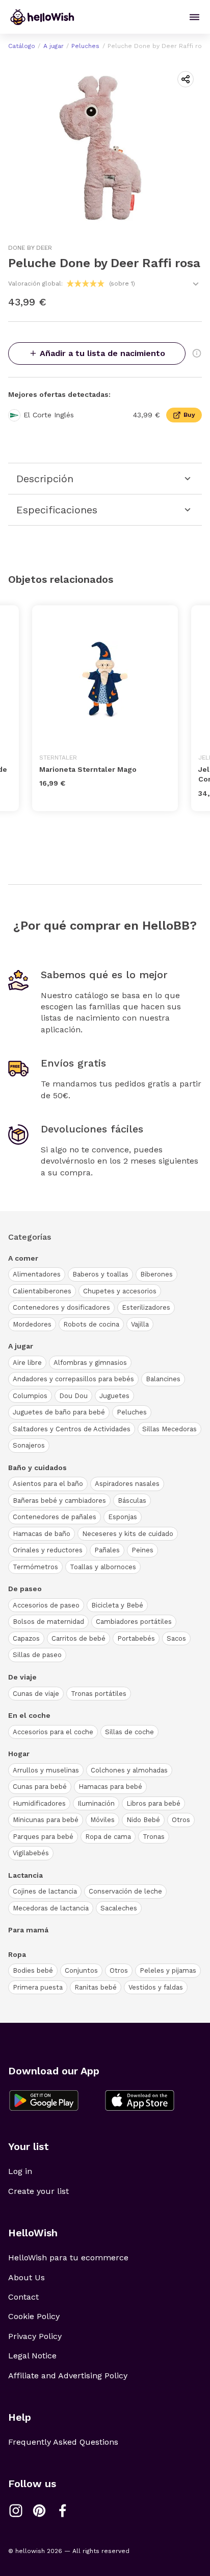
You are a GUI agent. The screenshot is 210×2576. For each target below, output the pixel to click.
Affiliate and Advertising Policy (68, 2376)
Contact (23, 2297)
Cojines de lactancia (45, 1891)
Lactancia (25, 1875)
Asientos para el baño (48, 1484)
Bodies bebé (33, 1970)
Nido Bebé (143, 1820)
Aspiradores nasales (127, 1484)
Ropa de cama (108, 1837)
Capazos (26, 1638)
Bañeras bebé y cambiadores (59, 1500)
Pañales (107, 1550)
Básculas (132, 1500)
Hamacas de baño (42, 1534)
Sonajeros (29, 1445)
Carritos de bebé (78, 1638)
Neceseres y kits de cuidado (128, 1534)
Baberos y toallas (100, 1274)
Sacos (176, 1638)
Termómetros (35, 1567)
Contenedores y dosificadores (61, 1307)
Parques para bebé (43, 1837)
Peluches (85, 46)
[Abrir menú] (194, 17)
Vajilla (140, 1324)
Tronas (154, 1837)
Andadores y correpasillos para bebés (73, 1379)
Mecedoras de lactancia (51, 1908)
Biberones (156, 1274)
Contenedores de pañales (55, 1517)
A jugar (54, 46)
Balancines (163, 1379)
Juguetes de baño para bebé (59, 1412)
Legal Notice (32, 2356)
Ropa (17, 1954)
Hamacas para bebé (110, 1787)
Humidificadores (39, 1803)
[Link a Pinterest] (39, 2511)
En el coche (29, 1715)
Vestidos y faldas (156, 1987)
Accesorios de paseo (46, 1605)
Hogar (19, 1754)
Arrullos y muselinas (46, 1770)
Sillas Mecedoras (169, 1429)
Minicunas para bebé (46, 1820)
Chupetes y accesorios (120, 1291)
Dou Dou (73, 1396)
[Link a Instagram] (16, 2511)
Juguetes (114, 1396)
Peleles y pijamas (168, 1970)
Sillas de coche (129, 1732)
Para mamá (28, 1930)
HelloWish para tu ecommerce (68, 2258)
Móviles (102, 1820)
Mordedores (32, 1324)
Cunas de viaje (36, 1694)
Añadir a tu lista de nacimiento (102, 353)
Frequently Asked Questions (63, 2442)
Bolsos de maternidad (48, 1622)
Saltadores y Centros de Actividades (72, 1429)
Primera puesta (38, 1987)
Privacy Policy (35, 2336)
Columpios (30, 1396)
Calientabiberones (42, 1291)
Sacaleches (119, 1908)
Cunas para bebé (40, 1787)
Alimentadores (37, 1274)
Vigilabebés (31, 1853)
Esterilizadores (146, 1307)
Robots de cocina (91, 1324)
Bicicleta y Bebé (117, 1605)
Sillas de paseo (37, 1655)
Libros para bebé (153, 1803)
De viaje (22, 1677)
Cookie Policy (34, 2316)
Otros (181, 1820)
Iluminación (96, 1803)
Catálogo (22, 46)
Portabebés (136, 1638)
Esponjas (123, 1517)
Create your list (38, 2191)
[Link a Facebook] (63, 2511)
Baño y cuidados (37, 1468)
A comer (23, 1258)
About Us (27, 2277)
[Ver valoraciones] (196, 284)
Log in (20, 2171)
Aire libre (27, 1363)
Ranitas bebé (96, 1987)
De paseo (25, 1589)
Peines (142, 1550)
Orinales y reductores (48, 1550)
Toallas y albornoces (103, 1567)
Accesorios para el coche (53, 1732)
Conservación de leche (125, 1891)
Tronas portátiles (99, 1694)
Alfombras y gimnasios (90, 1363)
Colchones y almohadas (129, 1770)
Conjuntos (81, 1970)
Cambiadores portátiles (134, 1622)
